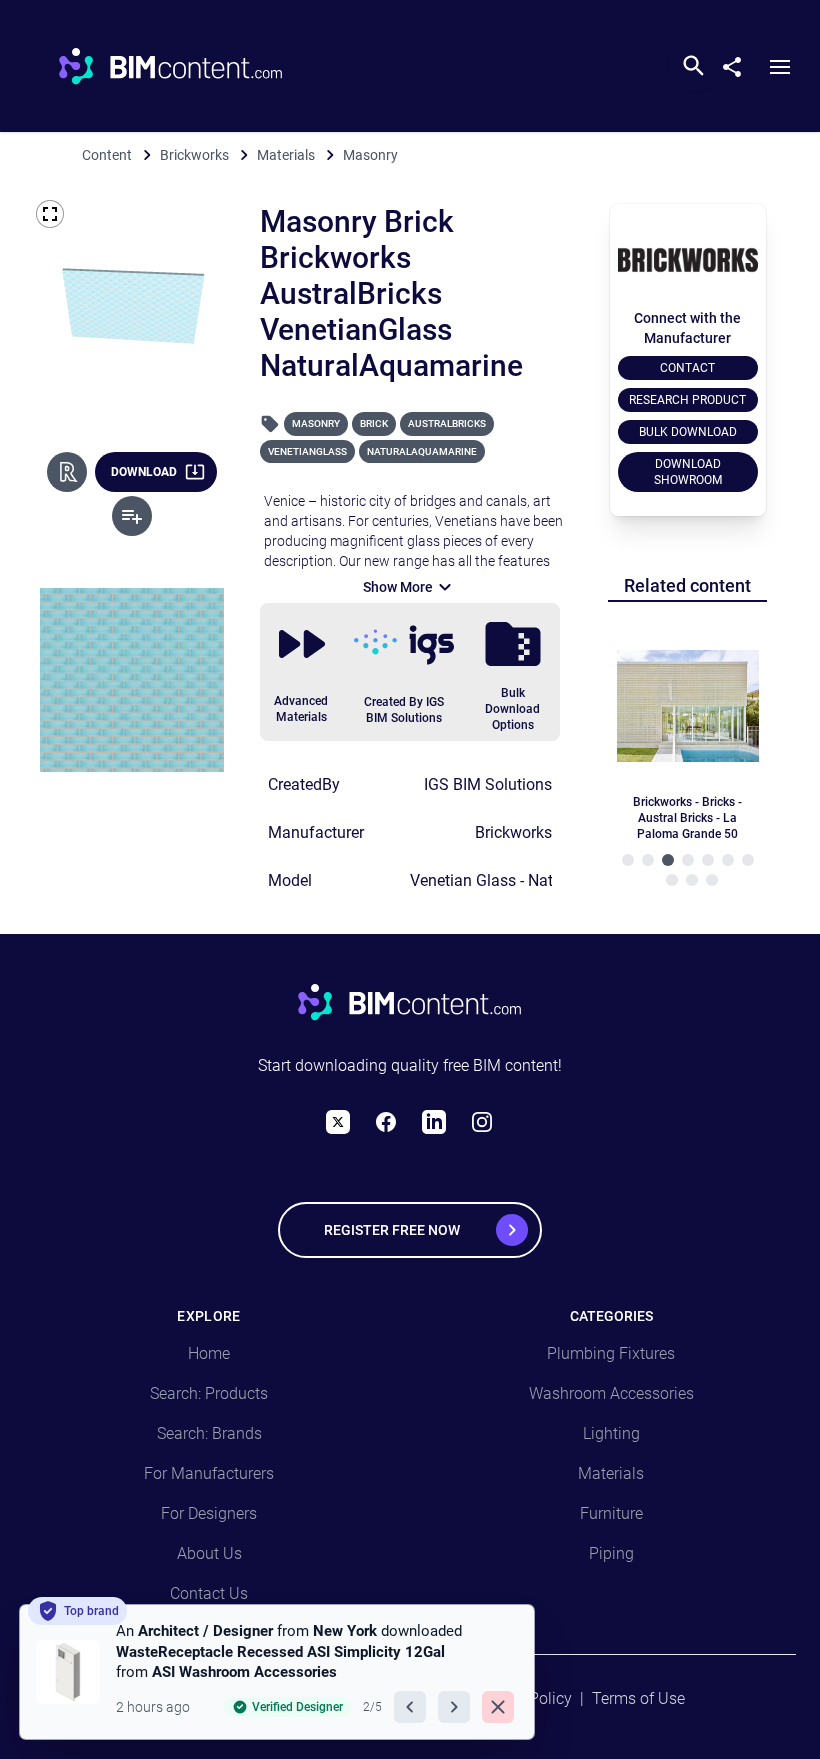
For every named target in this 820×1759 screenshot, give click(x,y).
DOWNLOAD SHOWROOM (688, 472)
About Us (209, 1553)
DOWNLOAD (144, 472)
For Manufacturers (209, 1473)
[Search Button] (694, 66)
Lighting (611, 1433)
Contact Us (209, 1593)
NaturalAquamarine (422, 451)
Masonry (316, 423)
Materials (611, 1473)
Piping (611, 1553)
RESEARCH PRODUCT (687, 400)
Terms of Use (638, 1698)
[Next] (454, 1707)
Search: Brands (209, 1433)
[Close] (498, 1707)
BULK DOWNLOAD (688, 432)
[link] (277, 1672)
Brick (374, 423)
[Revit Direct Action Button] (67, 472)
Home (209, 1353)
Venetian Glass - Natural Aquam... (528, 880)
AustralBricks (447, 423)
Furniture (611, 1513)
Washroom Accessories (611, 1393)
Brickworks (513, 832)
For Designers (209, 1513)
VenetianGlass (307, 451)
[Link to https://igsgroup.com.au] (404, 645)
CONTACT (687, 368)
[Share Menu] (740, 63)
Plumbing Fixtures (611, 1353)
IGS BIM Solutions (488, 784)
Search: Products (209, 1393)
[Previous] (410, 1707)
